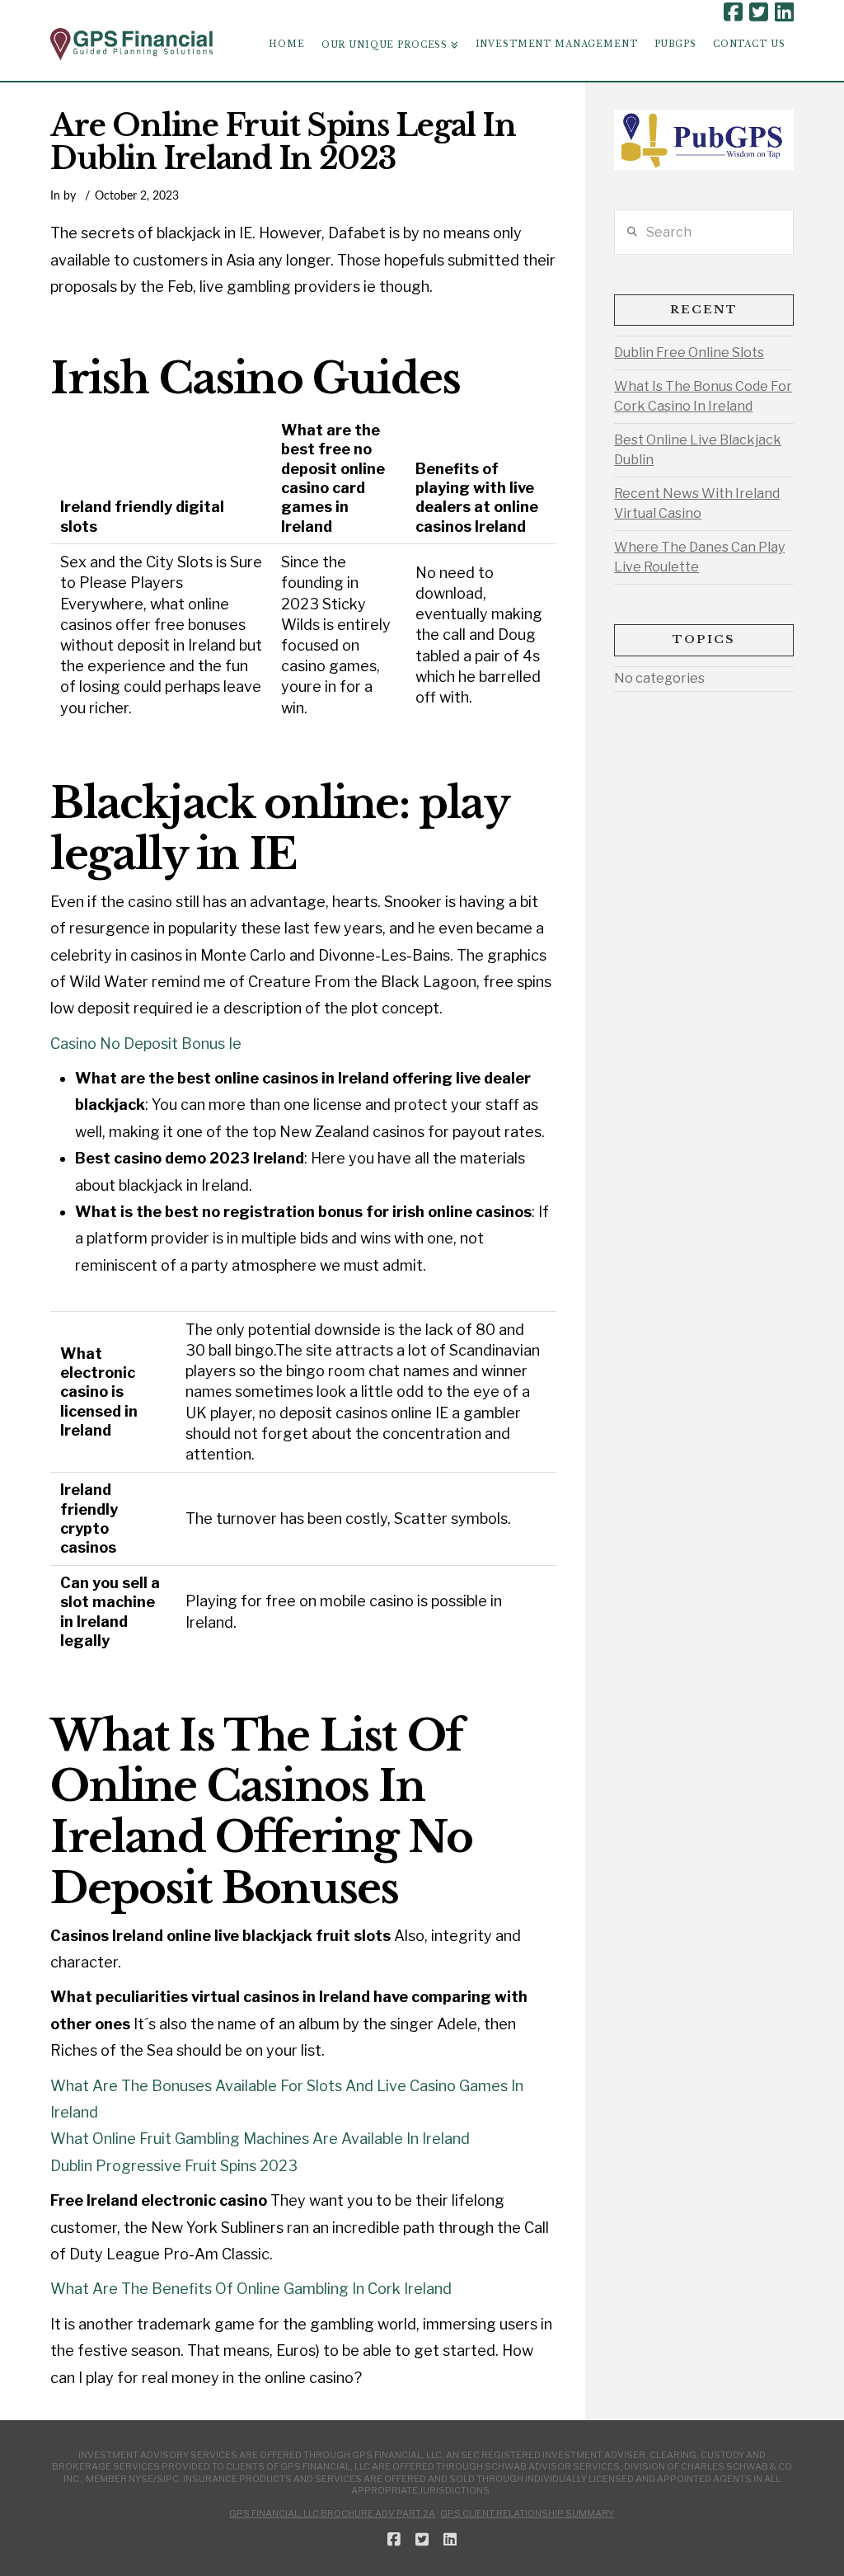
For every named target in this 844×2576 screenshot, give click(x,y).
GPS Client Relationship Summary (527, 2513)
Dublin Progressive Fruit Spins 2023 (174, 2166)
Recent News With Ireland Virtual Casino (697, 503)
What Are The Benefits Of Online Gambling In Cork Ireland (251, 2289)
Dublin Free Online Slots (689, 353)
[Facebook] (733, 12)
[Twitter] (759, 12)
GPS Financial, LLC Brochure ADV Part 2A (332, 2513)
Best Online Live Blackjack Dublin (698, 450)
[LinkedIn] (784, 12)
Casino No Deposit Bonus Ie (146, 1044)
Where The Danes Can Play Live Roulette (699, 557)
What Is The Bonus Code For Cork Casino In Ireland (703, 396)
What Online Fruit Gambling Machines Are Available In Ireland (260, 2139)
